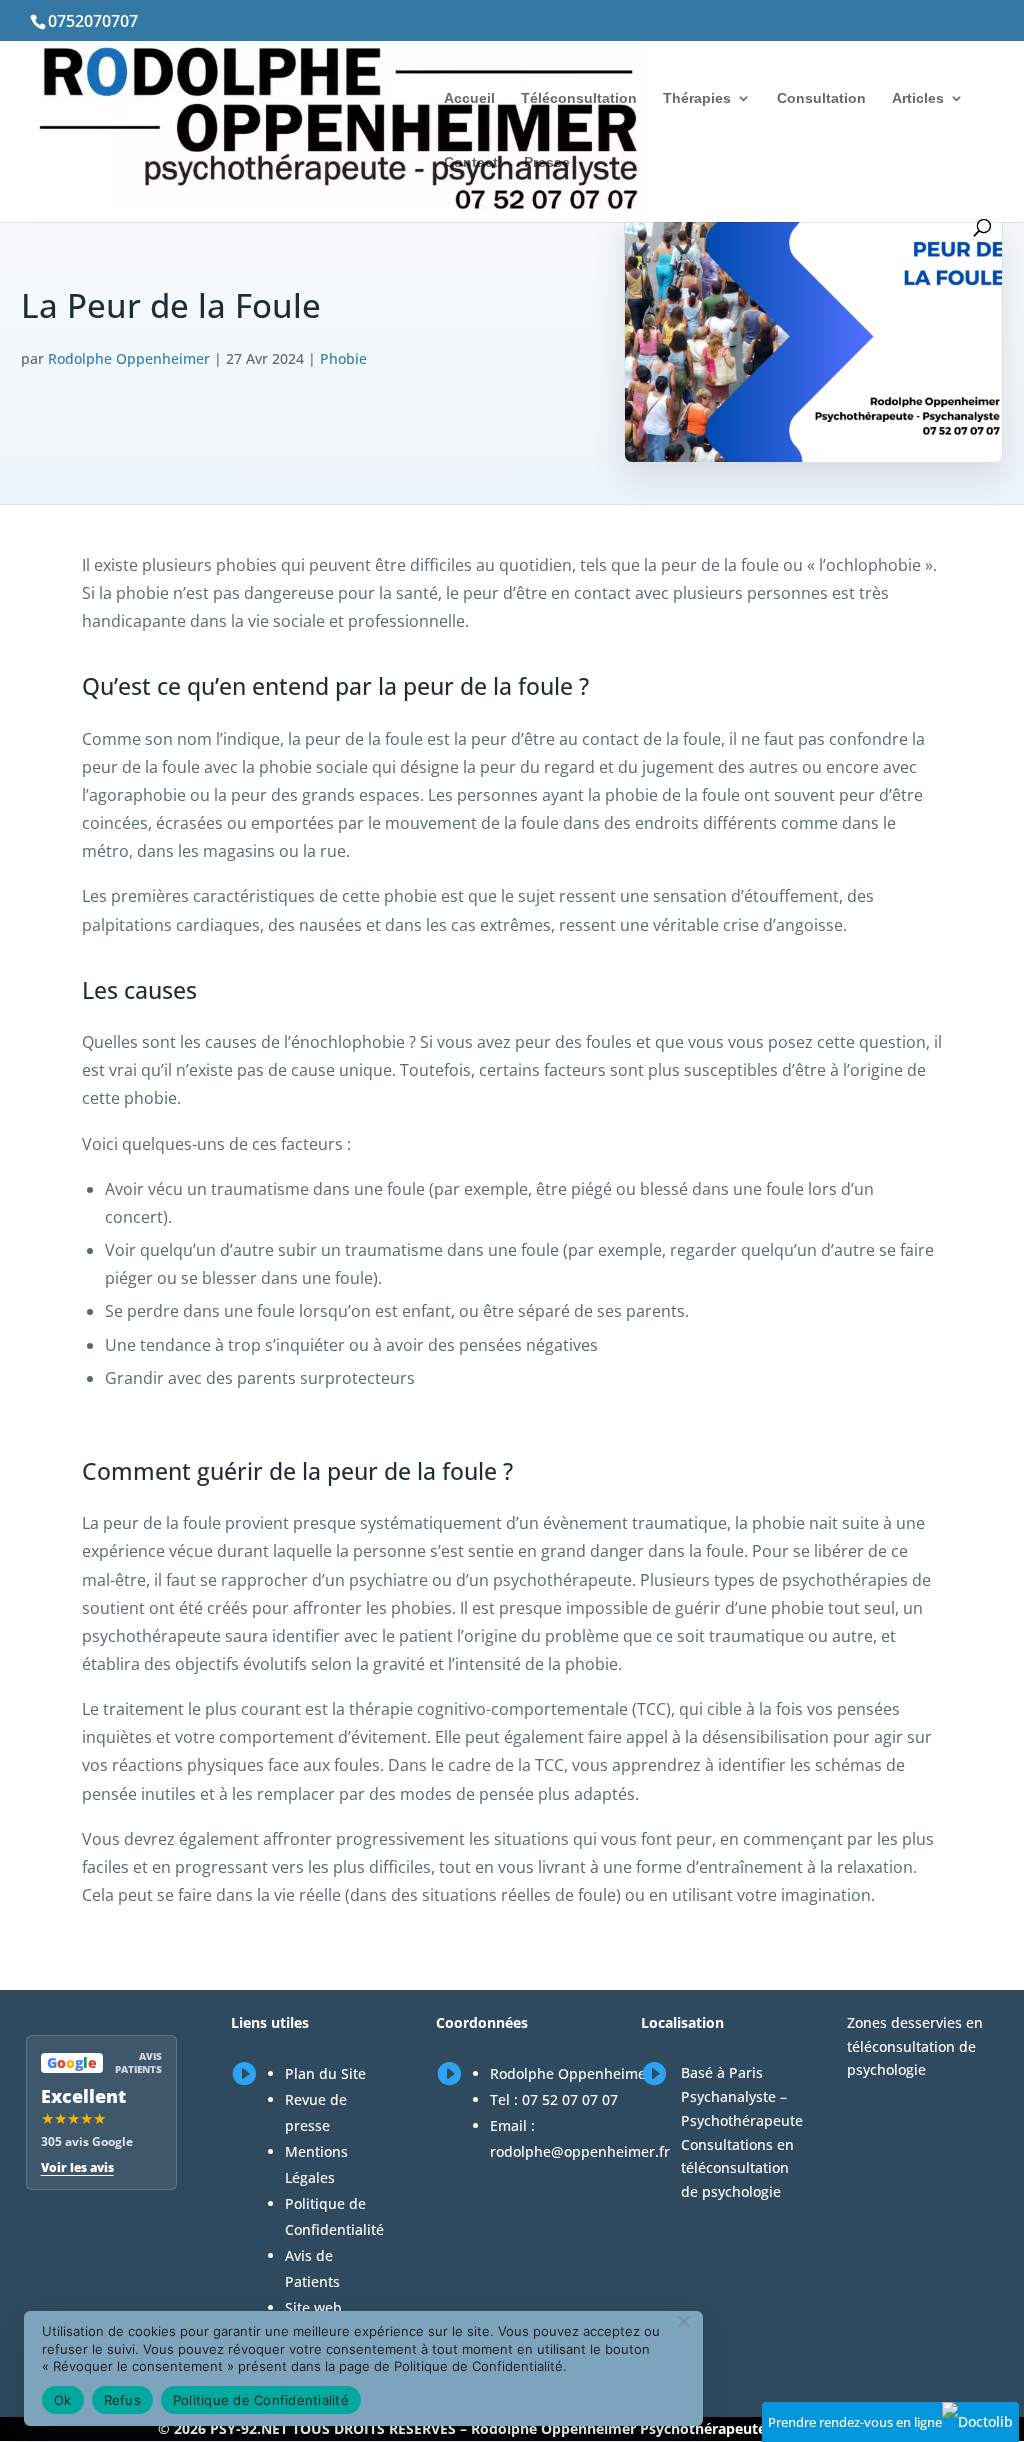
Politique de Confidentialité (261, 2400)
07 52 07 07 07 (570, 2099)
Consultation (821, 98)
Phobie (343, 358)
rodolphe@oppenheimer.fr (580, 2151)
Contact (471, 162)
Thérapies (697, 98)
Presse (547, 162)
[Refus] (683, 2321)
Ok (63, 2400)
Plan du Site (325, 2073)
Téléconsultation (579, 98)
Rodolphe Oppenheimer (129, 358)
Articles (918, 98)
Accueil (469, 98)
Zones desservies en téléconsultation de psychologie (915, 2046)
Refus (122, 2400)
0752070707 (93, 21)
